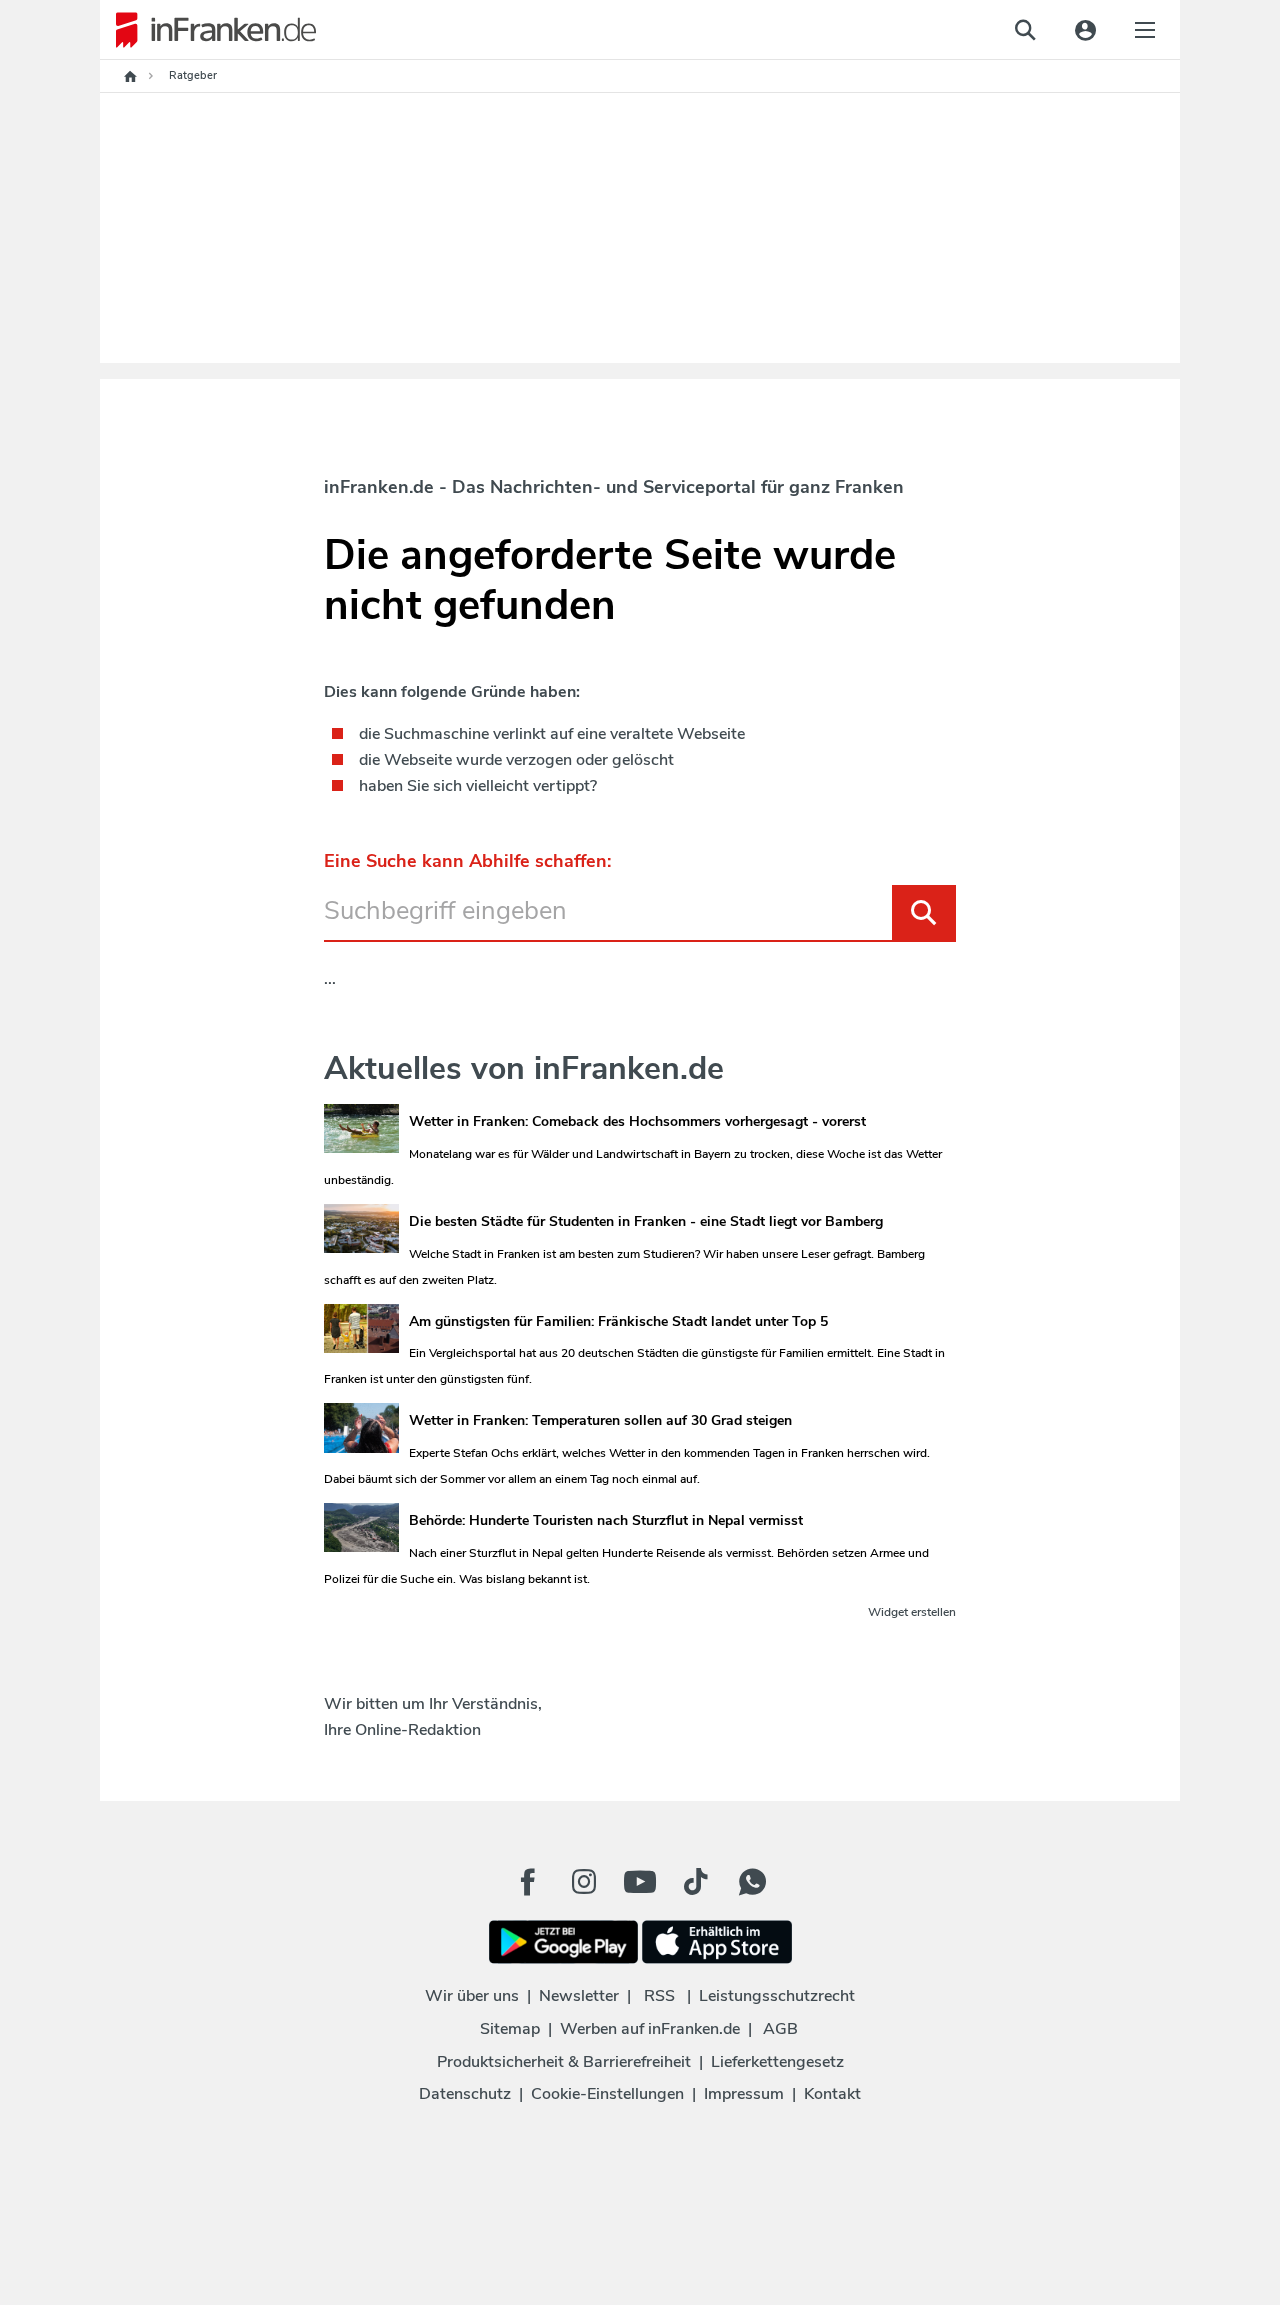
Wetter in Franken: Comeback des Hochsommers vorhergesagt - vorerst (637, 1121)
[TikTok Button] (696, 1882)
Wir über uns (472, 1996)
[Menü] (1145, 30)
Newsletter (579, 1996)
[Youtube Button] (640, 1882)
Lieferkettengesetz (777, 2062)
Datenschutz (465, 2094)
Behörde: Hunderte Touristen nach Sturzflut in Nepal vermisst (606, 1520)
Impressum (744, 2094)
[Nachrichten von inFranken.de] (208, 30)
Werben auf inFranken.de (650, 2029)
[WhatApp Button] (752, 1882)
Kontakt (832, 2094)
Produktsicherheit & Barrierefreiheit (564, 2062)
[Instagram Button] (584, 1887)
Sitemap (510, 2029)
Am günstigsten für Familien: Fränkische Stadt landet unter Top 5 (618, 1321)
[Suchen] (924, 912)
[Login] (1085, 30)
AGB (780, 2029)
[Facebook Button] (528, 1882)
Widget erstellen (912, 1612)
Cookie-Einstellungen (607, 2094)
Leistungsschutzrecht (777, 1996)
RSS (659, 1996)
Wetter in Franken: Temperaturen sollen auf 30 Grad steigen (600, 1420)
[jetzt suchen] (1025, 30)
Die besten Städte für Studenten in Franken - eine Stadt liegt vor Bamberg (646, 1221)
